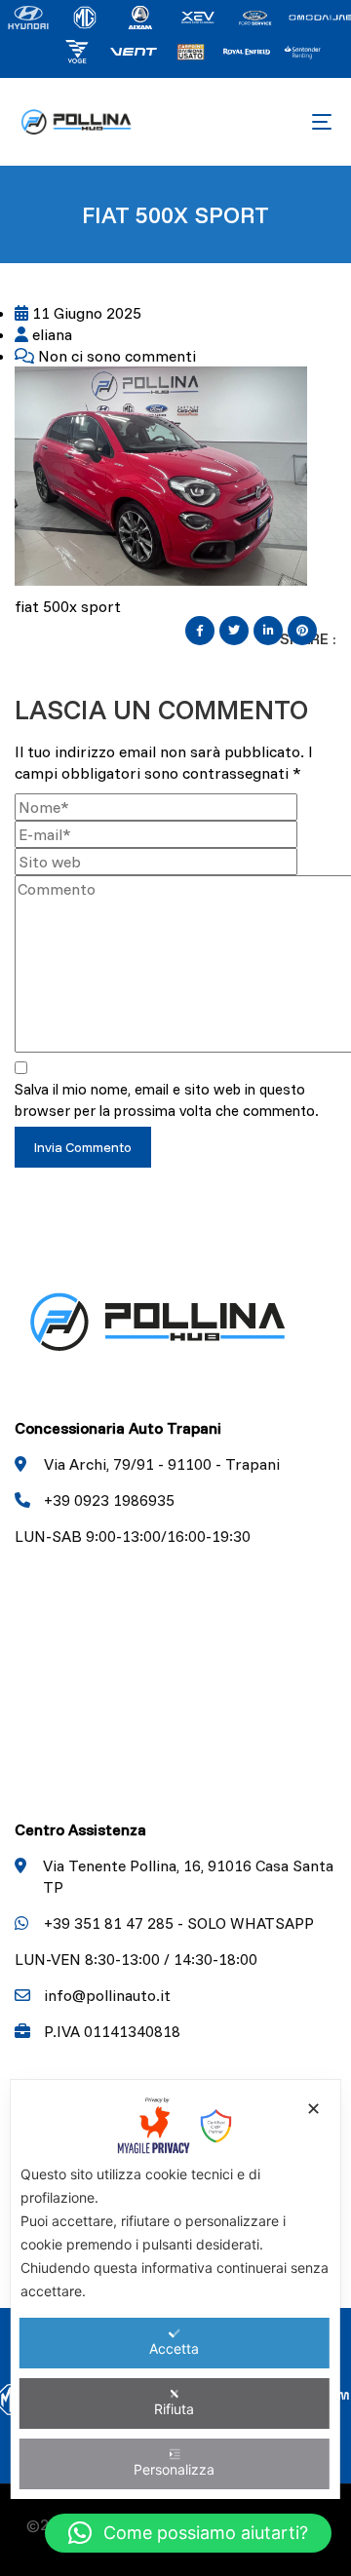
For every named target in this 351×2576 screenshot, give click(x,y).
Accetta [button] (174, 2348)
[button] (188, 2533)
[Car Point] (190, 50)
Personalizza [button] (174, 2469)
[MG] (85, 16)
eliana (50, 334)
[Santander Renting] (303, 50)
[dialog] (175, 2289)
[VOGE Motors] (77, 50)
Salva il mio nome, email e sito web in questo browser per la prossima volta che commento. (167, 1100)
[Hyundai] (28, 16)
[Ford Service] (254, 16)
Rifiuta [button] (174, 2409)
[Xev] (198, 16)
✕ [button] (313, 2109)
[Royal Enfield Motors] (247, 50)
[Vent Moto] (134, 50)
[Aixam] (141, 16)
